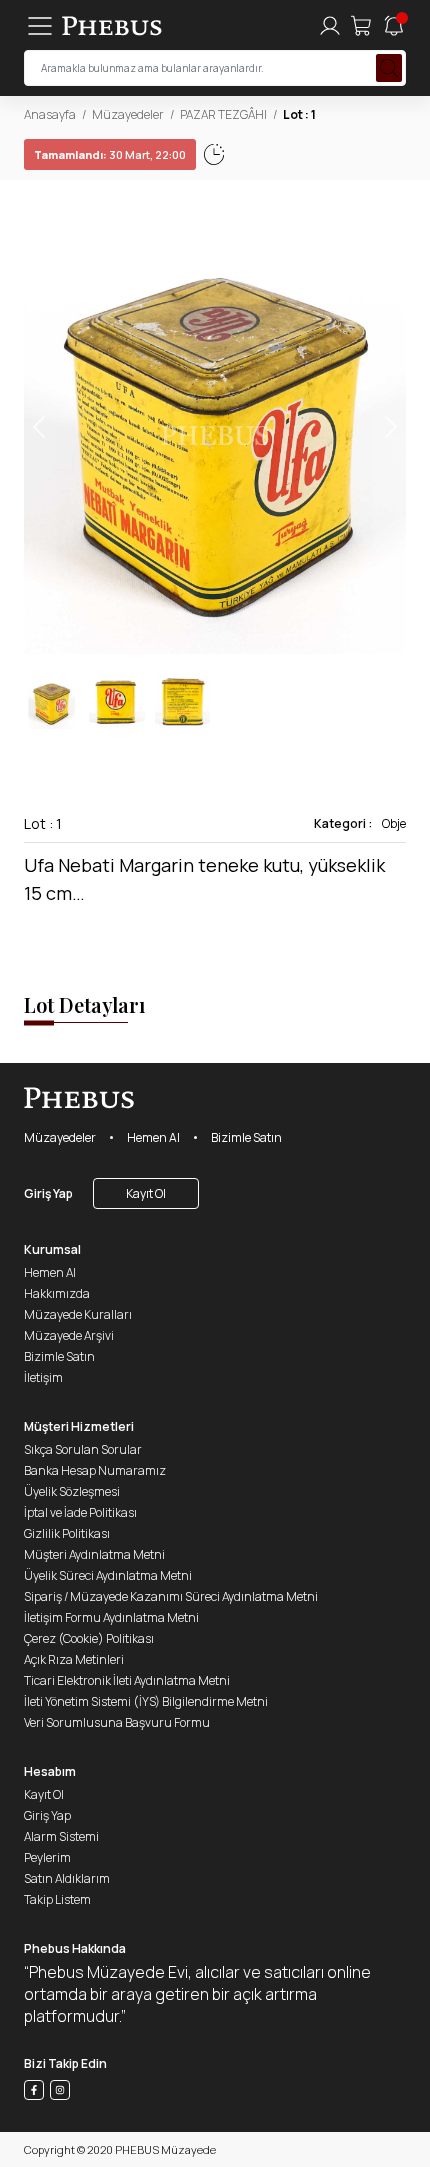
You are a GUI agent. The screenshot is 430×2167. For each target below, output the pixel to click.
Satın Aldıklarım (67, 1878)
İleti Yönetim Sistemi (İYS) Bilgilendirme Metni (146, 1701)
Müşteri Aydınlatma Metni (94, 1554)
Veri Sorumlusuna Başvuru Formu (117, 1722)
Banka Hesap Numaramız (95, 1470)
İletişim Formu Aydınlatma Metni (111, 1617)
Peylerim (47, 1857)
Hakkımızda (57, 1293)
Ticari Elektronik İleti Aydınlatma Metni (127, 1680)
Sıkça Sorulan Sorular (83, 1449)
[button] (390, 427)
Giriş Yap (48, 1193)
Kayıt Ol (146, 1193)
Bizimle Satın (246, 1137)
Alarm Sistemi (61, 1836)
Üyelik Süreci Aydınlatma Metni (108, 1575)
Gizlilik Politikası (67, 1533)
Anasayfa (50, 114)
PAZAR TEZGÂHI (223, 114)
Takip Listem (57, 1899)
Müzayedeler (128, 114)
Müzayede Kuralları (78, 1314)
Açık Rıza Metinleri (74, 1659)
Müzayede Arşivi (69, 1335)
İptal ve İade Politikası (80, 1512)
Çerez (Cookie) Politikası (89, 1638)
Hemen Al (153, 1137)
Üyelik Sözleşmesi (72, 1491)
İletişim (43, 1377)
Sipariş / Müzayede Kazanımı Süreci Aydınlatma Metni (171, 1596)
